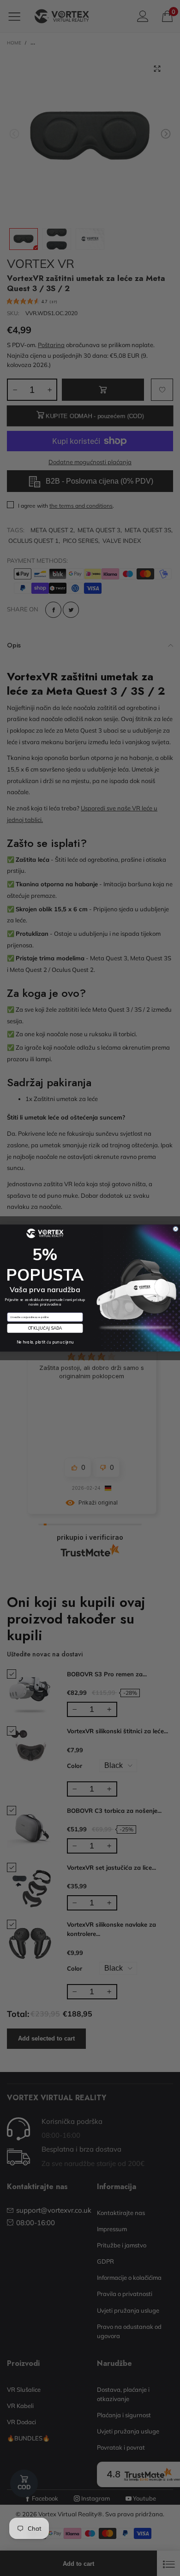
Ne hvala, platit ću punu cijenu (45, 1342)
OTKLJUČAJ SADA (45, 1328)
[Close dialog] (176, 1229)
